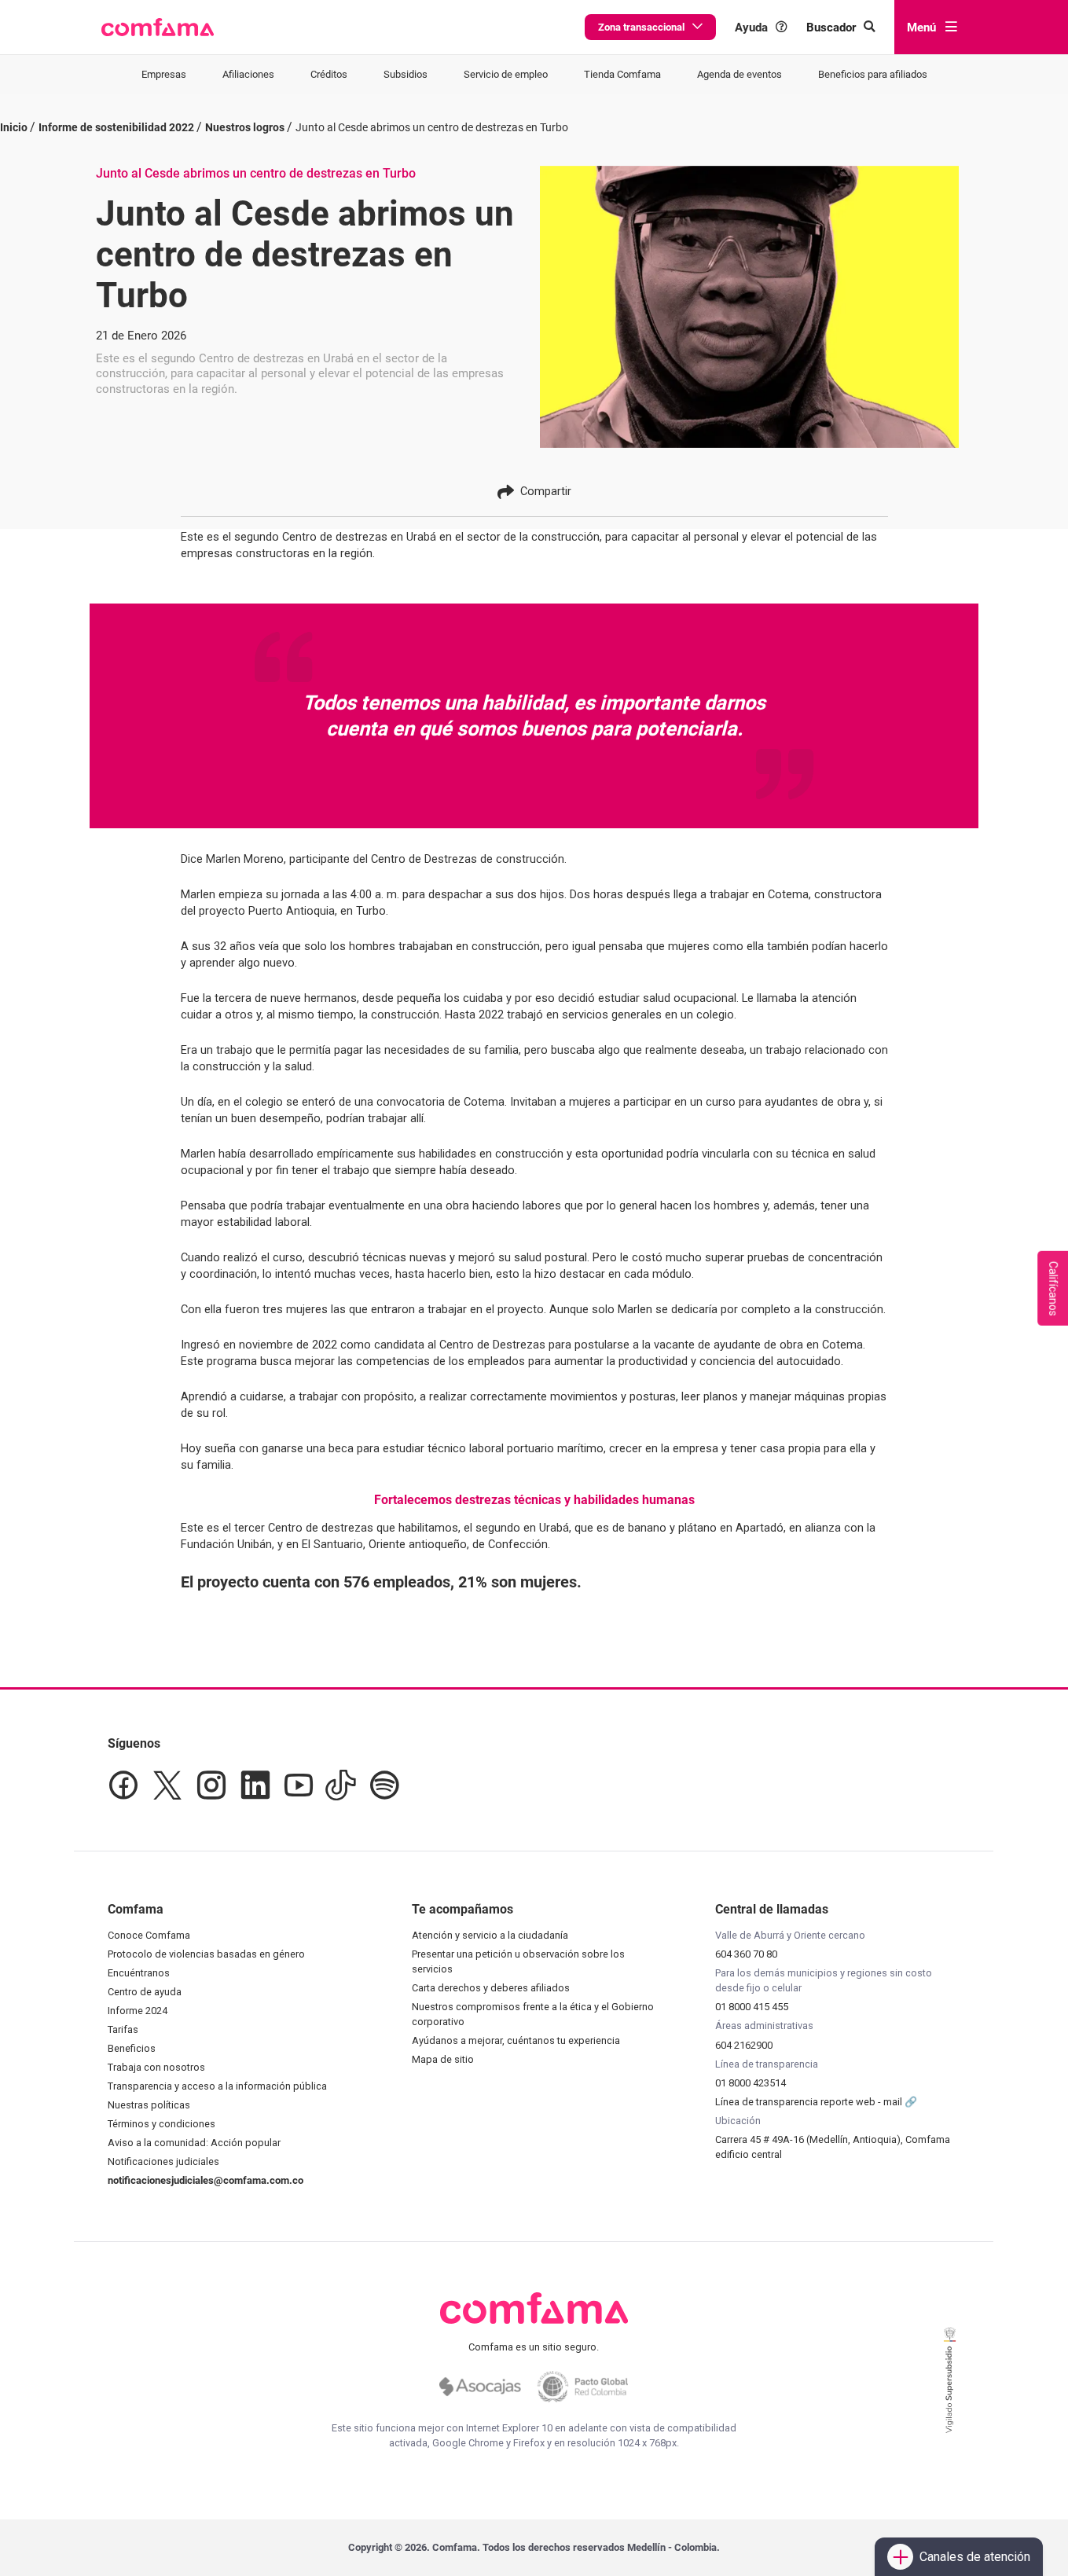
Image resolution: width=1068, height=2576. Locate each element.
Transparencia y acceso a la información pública (217, 2086)
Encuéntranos (139, 1973)
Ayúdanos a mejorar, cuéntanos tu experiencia (516, 2040)
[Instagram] (211, 1785)
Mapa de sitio (443, 2059)
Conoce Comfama (149, 1935)
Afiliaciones (248, 74)
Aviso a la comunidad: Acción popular (194, 2143)
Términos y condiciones (161, 2124)
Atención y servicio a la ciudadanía (490, 1935)
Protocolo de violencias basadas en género (206, 1954)
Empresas (164, 74)
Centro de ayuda (145, 1992)
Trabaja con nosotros (156, 2067)
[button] (158, 28)
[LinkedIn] (255, 1785)
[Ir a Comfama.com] (534, 2317)
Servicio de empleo (506, 74)
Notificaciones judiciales (163, 2161)
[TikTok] (341, 1785)
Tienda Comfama (622, 74)
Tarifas (123, 2029)
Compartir (546, 491)
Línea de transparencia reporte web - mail (810, 2102)
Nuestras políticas (149, 2105)
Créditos (329, 74)
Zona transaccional (641, 27)
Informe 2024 (138, 2011)
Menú (921, 28)
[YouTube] (298, 1785)
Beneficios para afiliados (873, 74)
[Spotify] (384, 1785)
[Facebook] (123, 1785)
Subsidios (406, 74)
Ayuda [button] (751, 28)
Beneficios (132, 2048)
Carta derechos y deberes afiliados (491, 1988)
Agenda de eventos (740, 74)
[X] (167, 1785)
